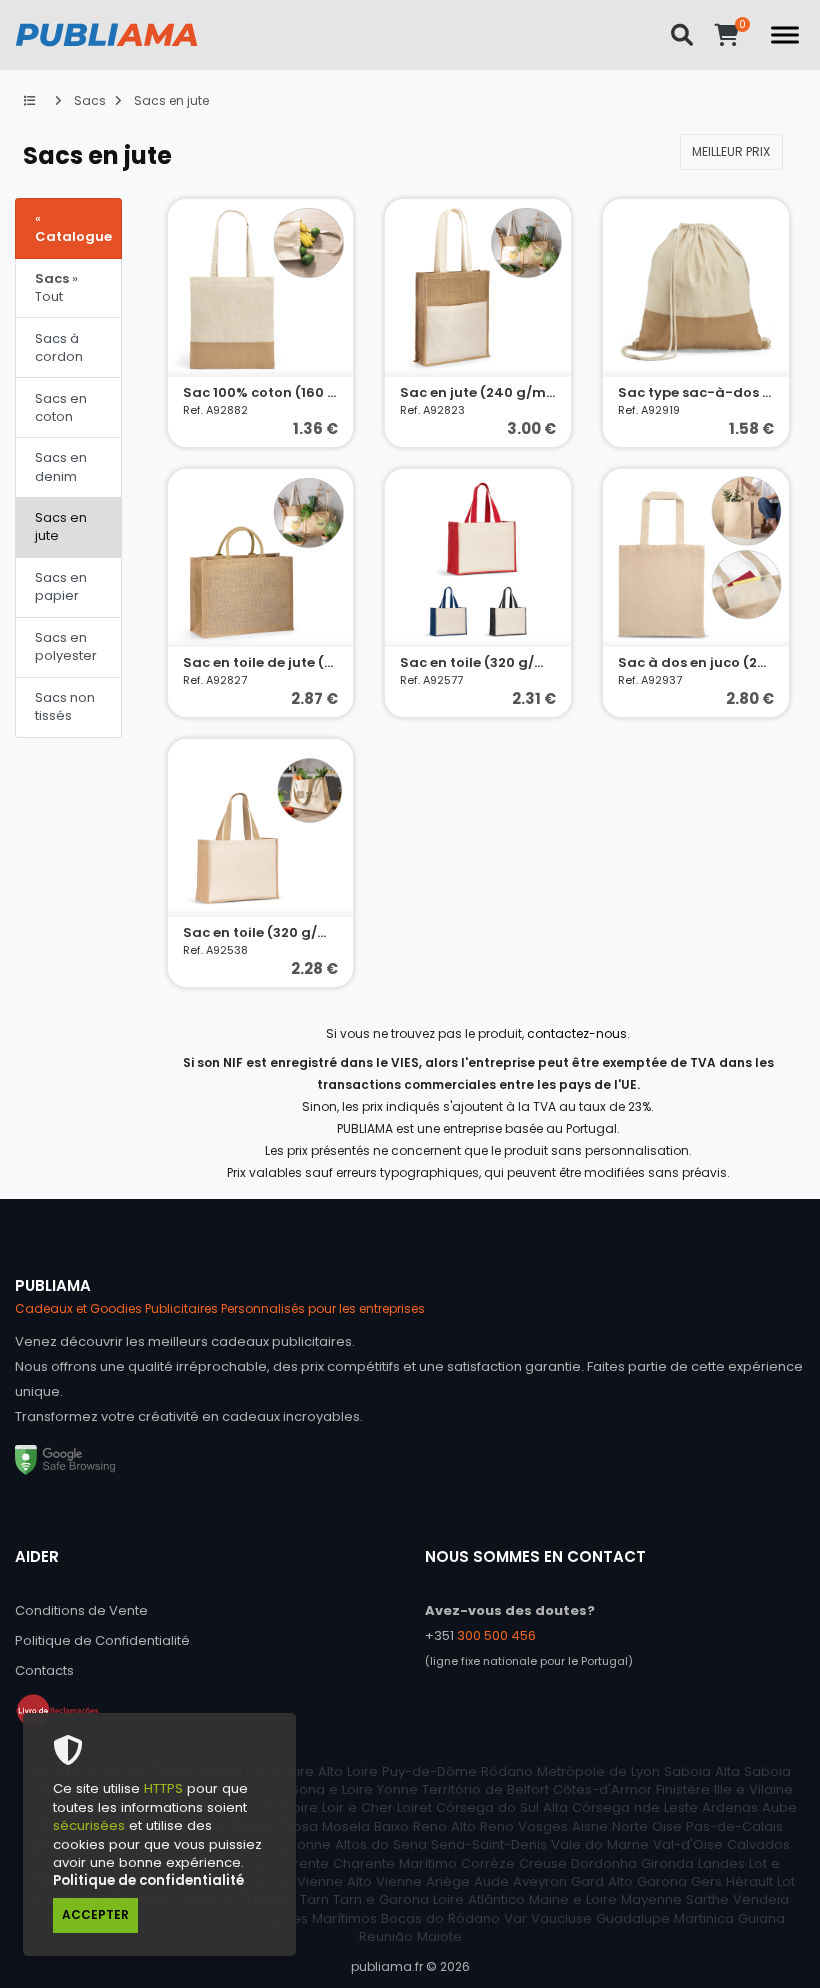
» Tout (56, 287)
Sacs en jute (170, 100)
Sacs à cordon (59, 347)
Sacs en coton (61, 407)
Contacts (44, 1670)
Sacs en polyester (66, 646)
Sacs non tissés (65, 706)
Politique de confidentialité (148, 1880)
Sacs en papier (61, 586)
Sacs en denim (61, 466)
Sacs (88, 100)
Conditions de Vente (81, 1610)
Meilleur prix (731, 151)
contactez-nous (577, 1033)
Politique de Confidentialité (102, 1640)
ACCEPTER (95, 1914)
